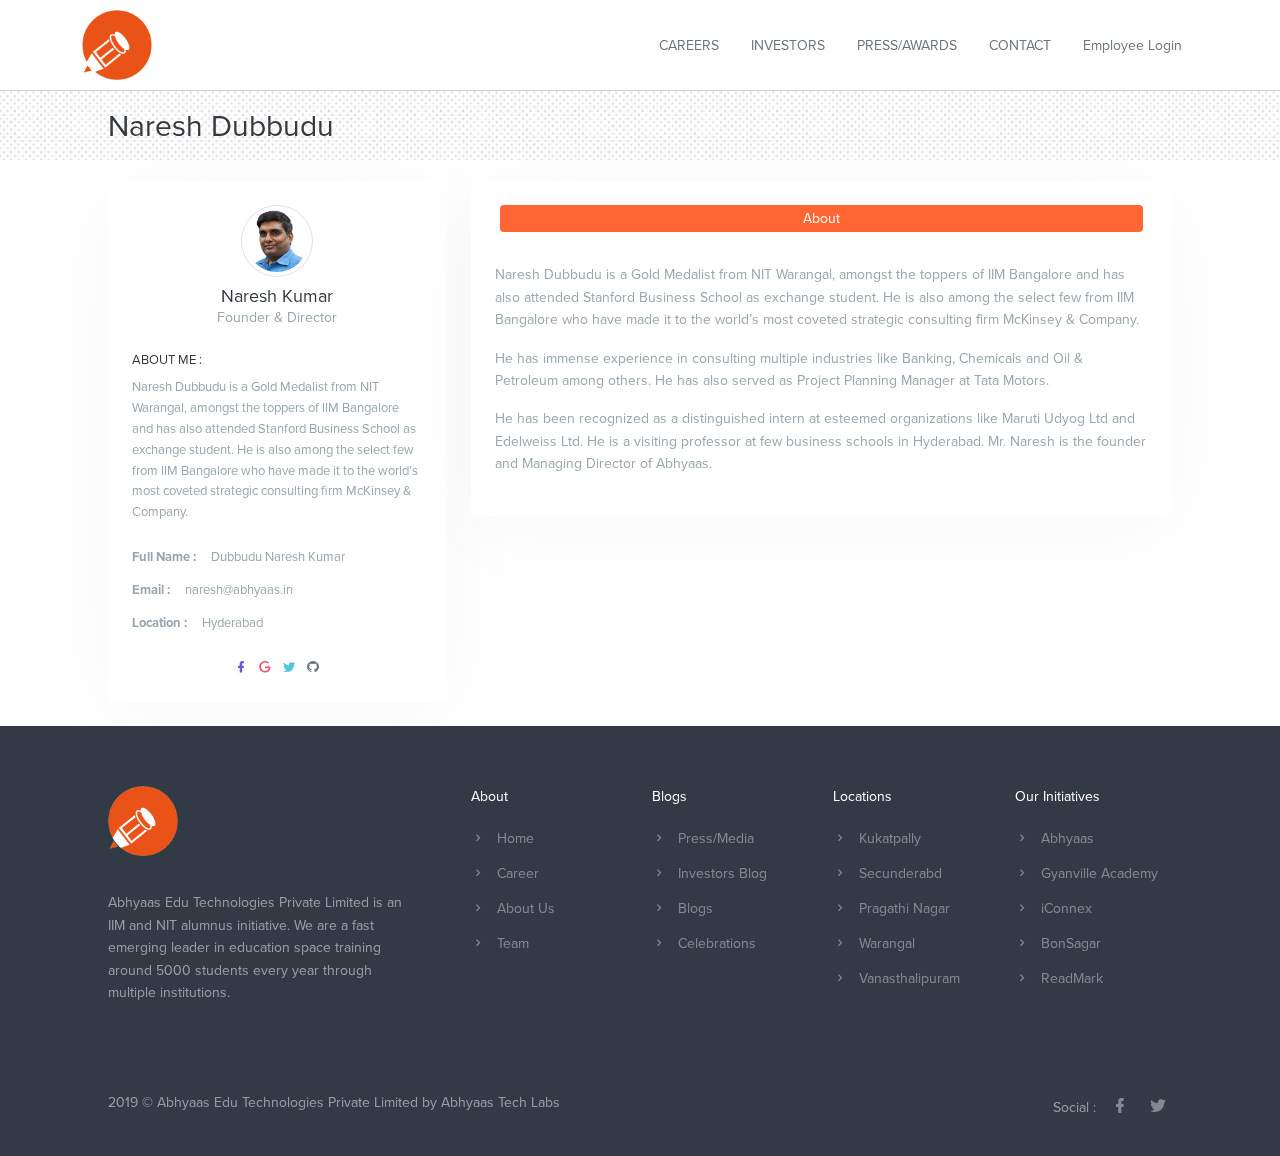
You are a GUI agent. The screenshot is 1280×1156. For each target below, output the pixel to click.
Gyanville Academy (1099, 873)
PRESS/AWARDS (907, 45)
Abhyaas (1067, 838)
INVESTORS (788, 45)
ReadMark (1072, 978)
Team (513, 943)
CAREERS (689, 45)
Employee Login (1132, 45)
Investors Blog (722, 873)
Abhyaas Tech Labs (500, 1102)
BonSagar (1071, 943)
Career (518, 873)
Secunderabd (900, 873)
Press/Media (716, 838)
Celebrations (717, 943)
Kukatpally (890, 838)
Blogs (695, 908)
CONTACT (1020, 45)
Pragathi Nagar (904, 908)
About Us (526, 908)
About (821, 218)
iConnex (1066, 908)
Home (515, 838)
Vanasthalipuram (909, 978)
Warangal (887, 943)
